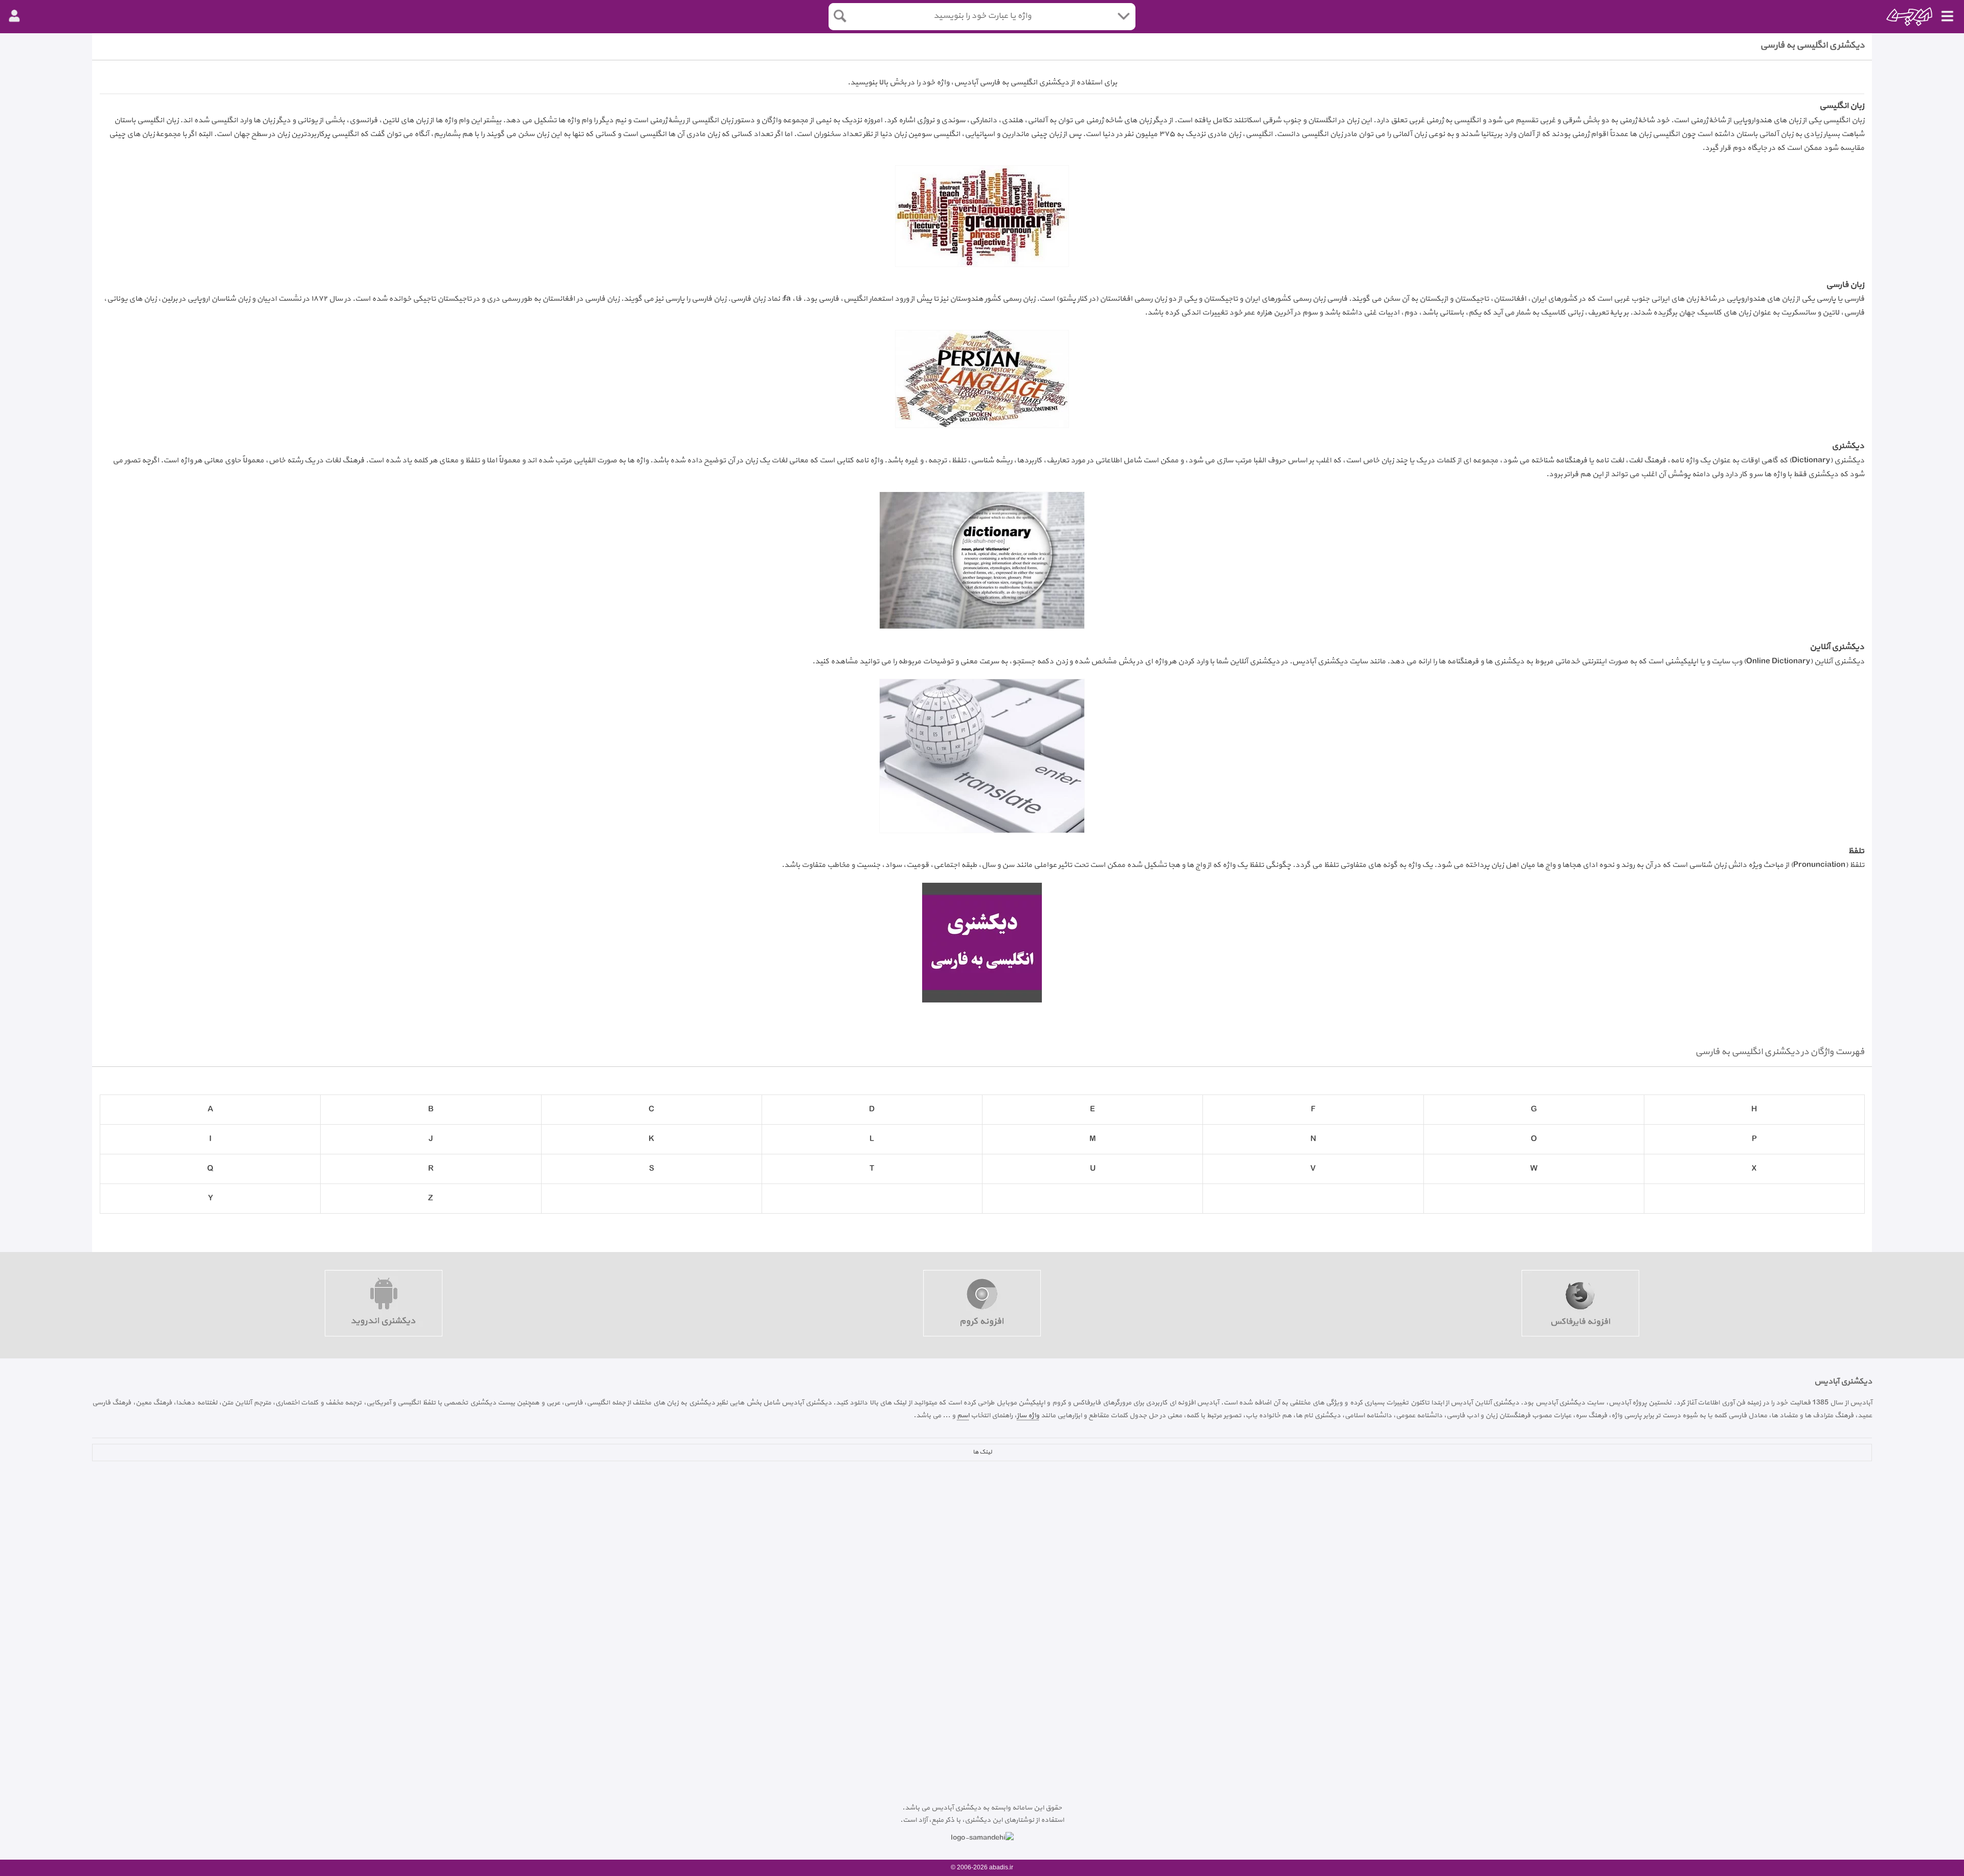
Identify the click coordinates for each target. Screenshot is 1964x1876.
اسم (963, 1415)
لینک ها (982, 1452)
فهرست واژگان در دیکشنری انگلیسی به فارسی (1780, 1052)
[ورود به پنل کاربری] (14, 16)
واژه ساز (1028, 1415)
